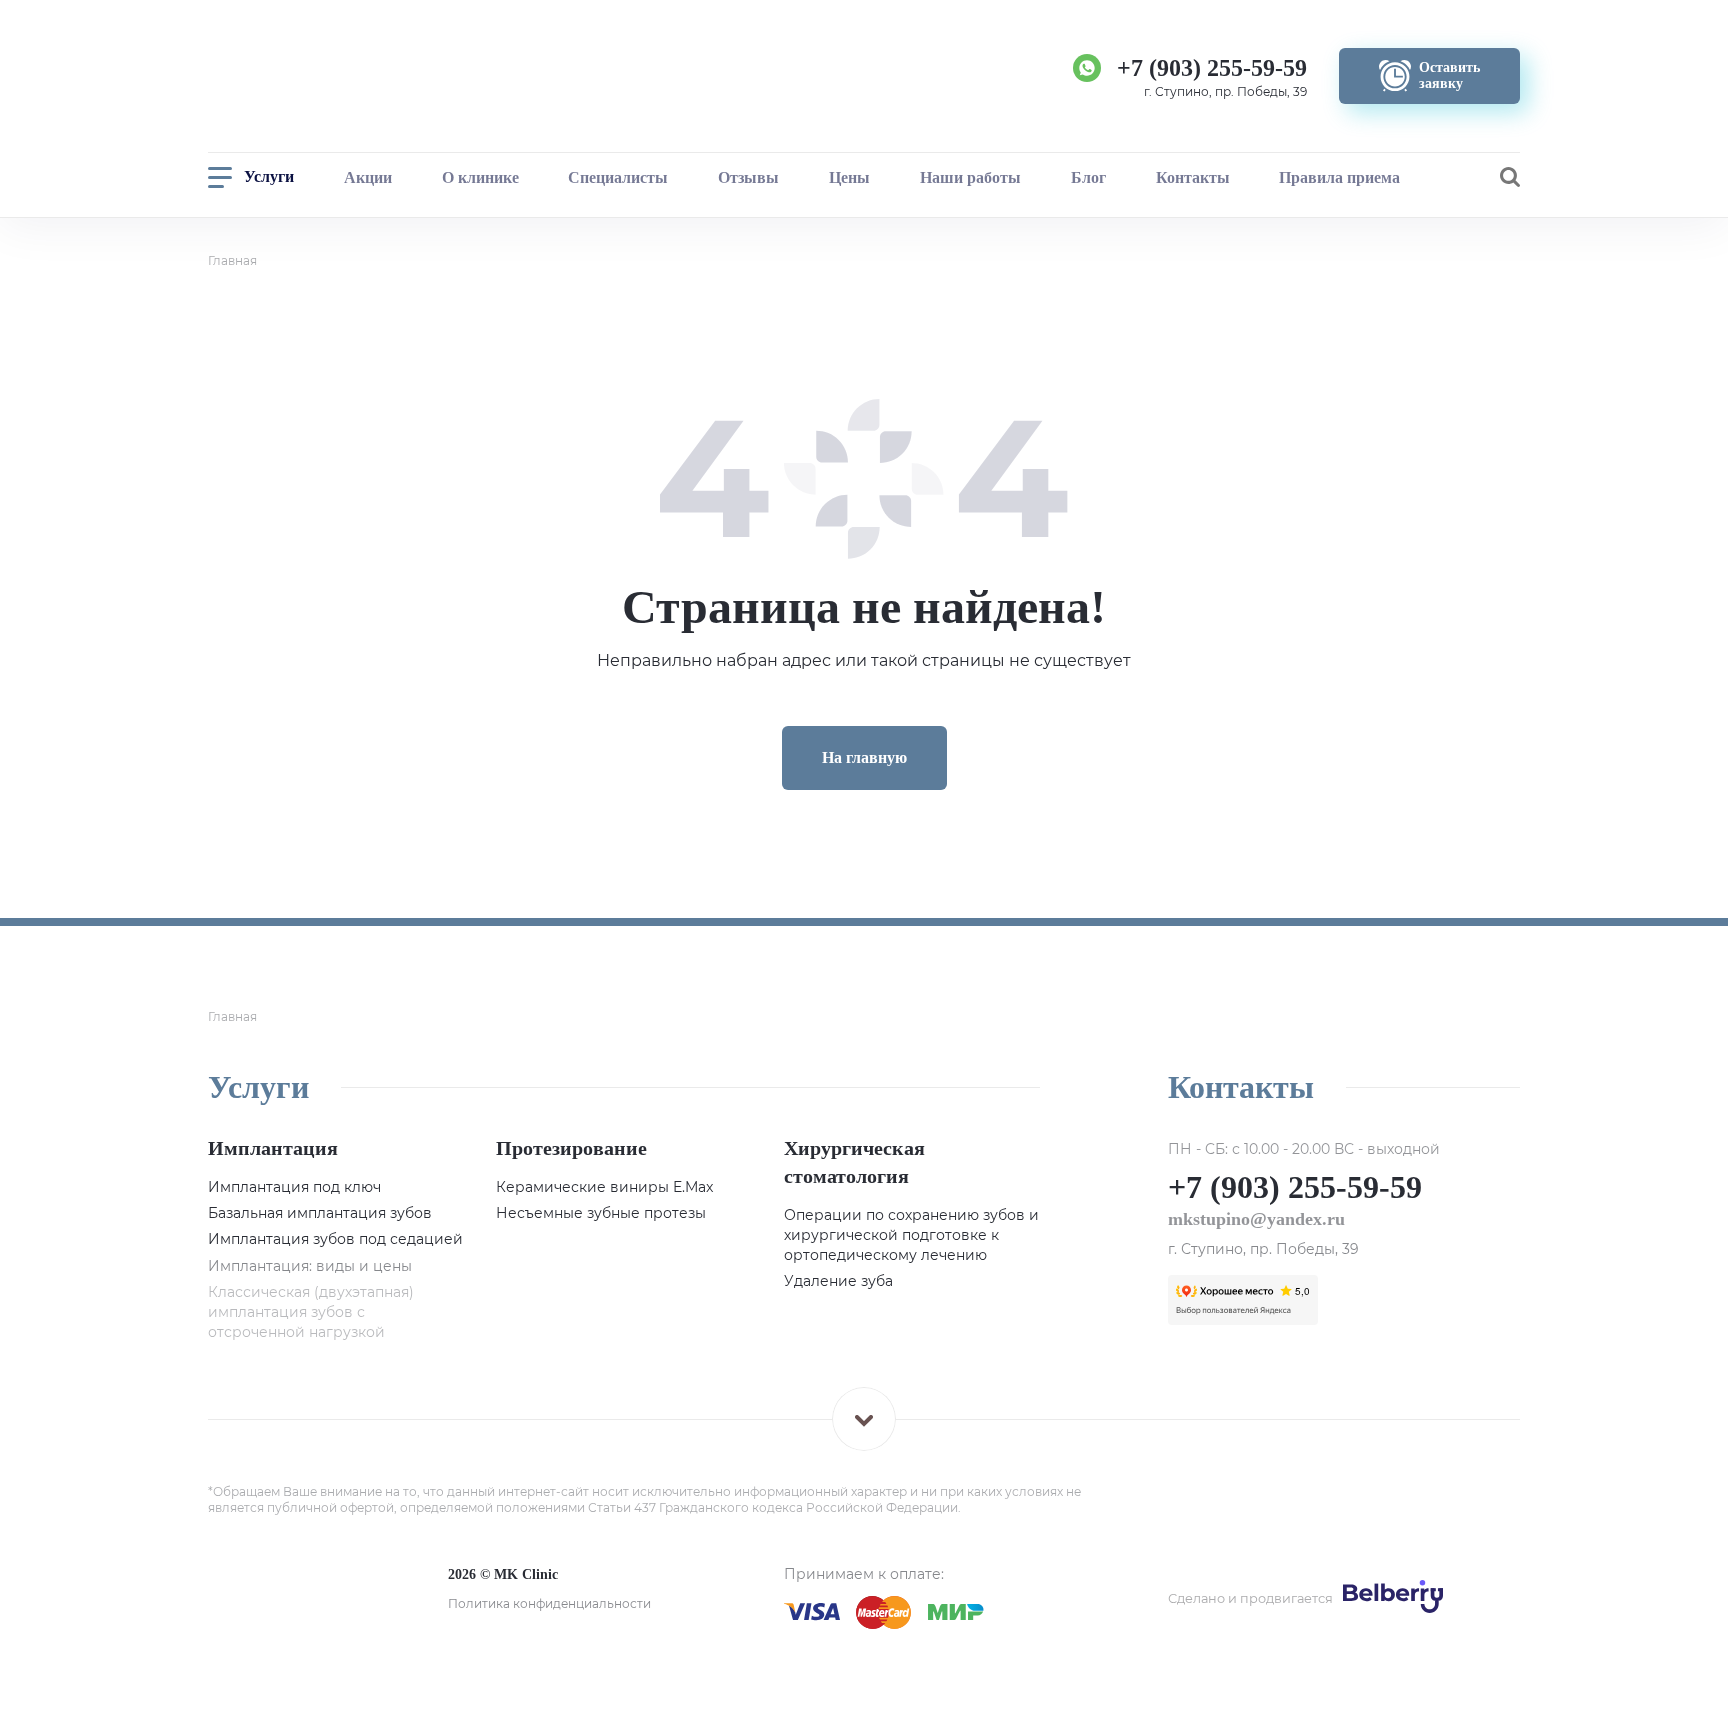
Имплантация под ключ (294, 1187)
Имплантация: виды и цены (310, 1266)
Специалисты (618, 177)
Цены (849, 177)
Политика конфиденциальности (549, 1603)
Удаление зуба (838, 1281)
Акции (368, 177)
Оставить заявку (1515, 1651)
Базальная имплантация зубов (320, 1213)
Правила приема (1339, 177)
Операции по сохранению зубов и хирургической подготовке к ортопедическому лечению (911, 1235)
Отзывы (748, 177)
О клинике (480, 177)
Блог (1088, 177)
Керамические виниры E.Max (604, 1187)
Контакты (1193, 177)
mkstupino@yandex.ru (1256, 1219)
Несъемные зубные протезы (601, 1213)
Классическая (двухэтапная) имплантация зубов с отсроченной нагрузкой (311, 1312)
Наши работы (970, 177)
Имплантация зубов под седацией (335, 1239)
